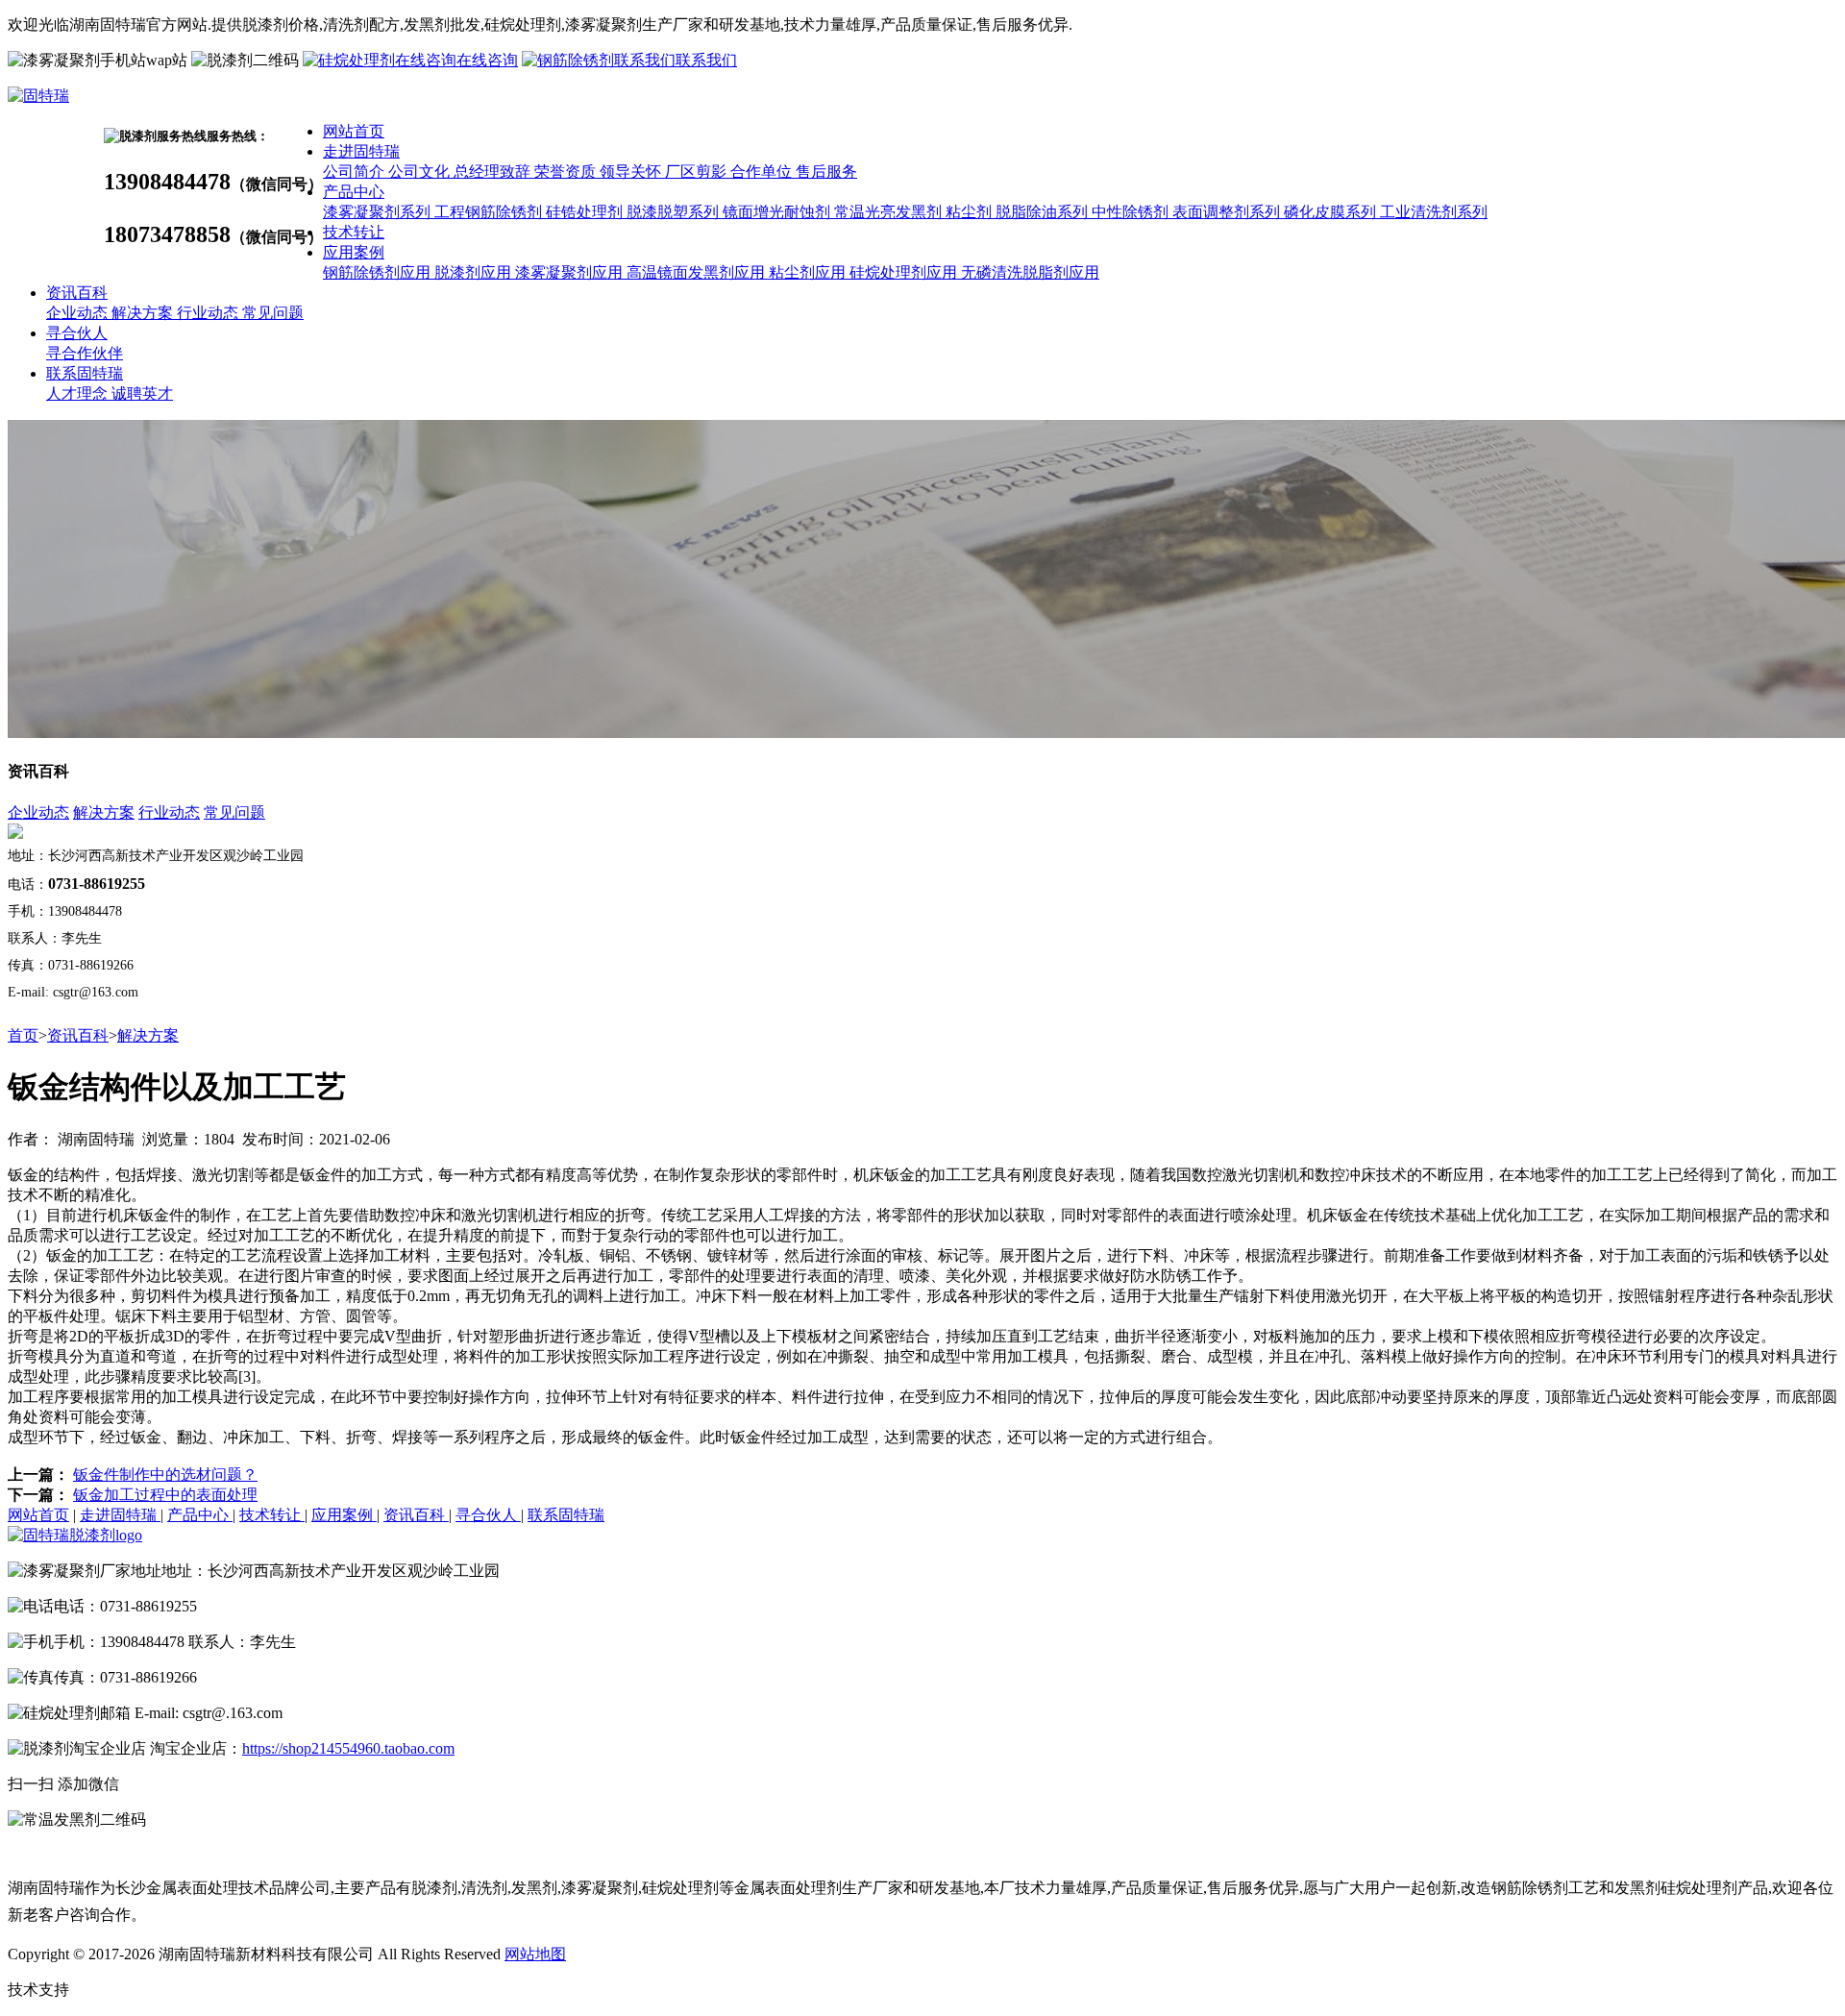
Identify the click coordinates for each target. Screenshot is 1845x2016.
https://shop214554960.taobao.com (348, 1748)
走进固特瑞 (361, 151)
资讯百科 (77, 293)
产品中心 (354, 192)
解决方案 (144, 313)
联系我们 (706, 60)
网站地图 (535, 1954)
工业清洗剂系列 (1434, 212)
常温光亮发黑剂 (890, 212)
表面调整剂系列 (1228, 212)
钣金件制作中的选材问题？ (165, 1475)
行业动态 (209, 313)
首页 (23, 1035)
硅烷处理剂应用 (905, 272)
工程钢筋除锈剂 (490, 212)
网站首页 (354, 131)
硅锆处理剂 (586, 212)
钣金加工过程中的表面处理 (165, 1495)
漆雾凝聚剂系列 (379, 212)
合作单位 (763, 172)
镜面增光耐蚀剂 (778, 212)
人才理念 (79, 393)
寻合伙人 (77, 333)
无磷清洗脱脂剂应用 (1030, 272)
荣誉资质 (567, 172)
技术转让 (354, 232)
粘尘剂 (971, 212)
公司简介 (356, 172)
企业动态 (79, 313)
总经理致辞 (494, 172)
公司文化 (421, 172)
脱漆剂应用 (475, 272)
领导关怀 (632, 172)
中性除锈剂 (1132, 212)
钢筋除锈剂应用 (379, 272)
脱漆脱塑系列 (675, 212)
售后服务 (826, 172)
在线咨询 (487, 60)
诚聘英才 (142, 393)
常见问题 (273, 313)
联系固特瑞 (85, 373)
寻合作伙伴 (85, 353)
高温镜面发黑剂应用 (698, 272)
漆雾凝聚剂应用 (571, 272)
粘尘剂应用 (809, 272)
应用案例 (354, 252)
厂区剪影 (698, 172)
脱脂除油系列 (1044, 212)
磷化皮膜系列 (1332, 212)
